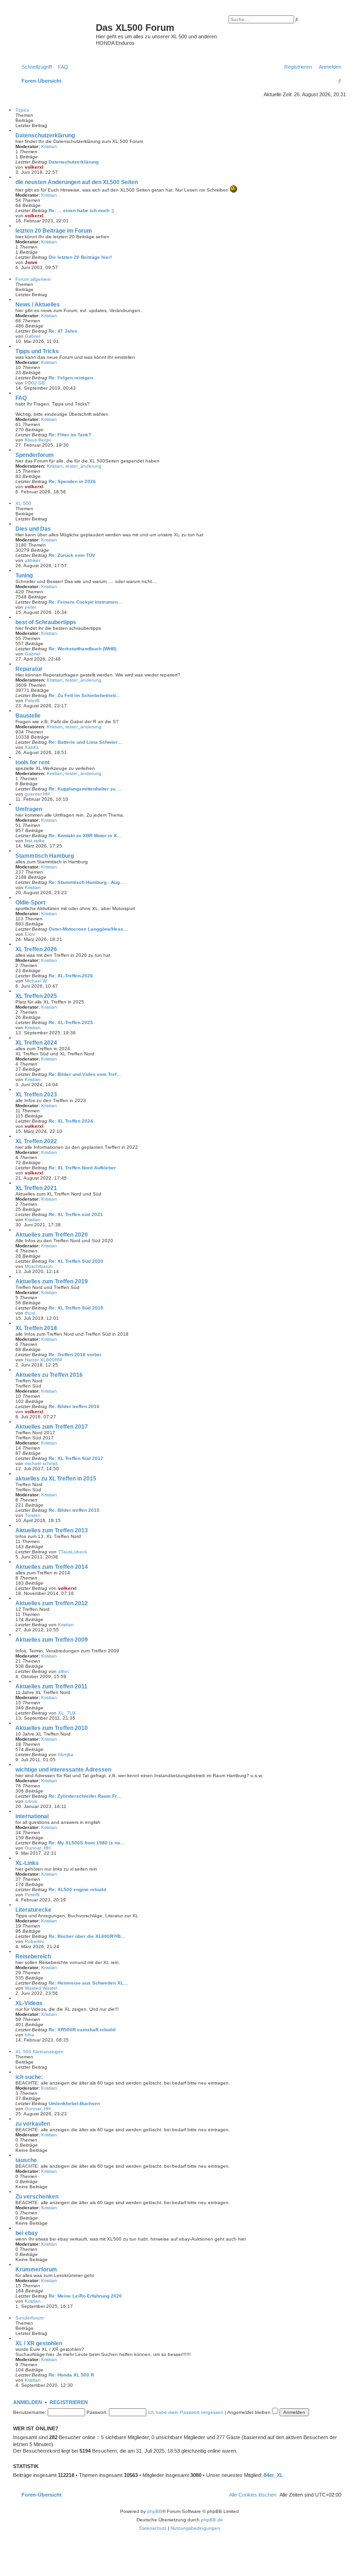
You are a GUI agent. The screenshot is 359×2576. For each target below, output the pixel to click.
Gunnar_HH (38, 1848)
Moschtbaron (39, 1266)
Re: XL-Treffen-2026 (71, 976)
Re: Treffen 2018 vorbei (75, 1355)
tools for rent (32, 762)
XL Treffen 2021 (36, 1188)
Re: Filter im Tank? (70, 435)
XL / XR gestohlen (39, 2343)
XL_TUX (67, 1713)
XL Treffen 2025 (36, 996)
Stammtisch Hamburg (45, 856)
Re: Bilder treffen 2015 (74, 1510)
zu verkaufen (33, 2124)
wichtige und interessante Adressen (63, 1770)
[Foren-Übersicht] (56, 30)
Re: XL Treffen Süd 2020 (76, 1261)
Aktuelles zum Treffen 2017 (52, 1427)
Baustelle (28, 716)
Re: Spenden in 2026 (72, 481)
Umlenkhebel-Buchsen (74, 2103)
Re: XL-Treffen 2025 (71, 1022)
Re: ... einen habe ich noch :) (81, 210)
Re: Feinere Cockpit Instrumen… (86, 602)
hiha (29, 2035)
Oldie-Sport (30, 903)
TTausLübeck (72, 1552)
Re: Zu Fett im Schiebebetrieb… (85, 695)
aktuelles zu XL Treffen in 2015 (56, 1479)
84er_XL (273, 2475)
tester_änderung (83, 466)
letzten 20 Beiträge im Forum (54, 231)
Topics (22, 110)
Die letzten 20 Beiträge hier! (80, 257)
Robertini (34, 1941)
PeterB (32, 701)
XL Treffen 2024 (36, 1043)
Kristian (49, 146)
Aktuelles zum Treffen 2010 (52, 1728)
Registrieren (69, 2402)
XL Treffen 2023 (36, 1095)
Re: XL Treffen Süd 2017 (76, 1458)
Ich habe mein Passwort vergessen (186, 2412)
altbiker (32, 560)
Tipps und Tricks (37, 351)
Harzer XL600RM (43, 1360)
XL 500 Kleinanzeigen (39, 2052)
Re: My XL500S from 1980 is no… (87, 1843)
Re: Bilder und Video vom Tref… (85, 1074)
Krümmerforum (36, 2270)
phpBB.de (212, 2520)
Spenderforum (35, 455)
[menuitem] (61, 67)
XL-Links (27, 1863)
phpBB (155, 2511)
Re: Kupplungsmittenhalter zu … (85, 789)
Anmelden (28, 2402)
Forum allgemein (33, 279)
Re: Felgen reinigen (71, 378)
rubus (31, 1801)
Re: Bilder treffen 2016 (74, 1406)
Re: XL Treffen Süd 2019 (76, 1308)
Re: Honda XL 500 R (71, 2375)
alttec (64, 1671)
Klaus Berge (38, 440)
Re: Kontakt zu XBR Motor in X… (85, 836)
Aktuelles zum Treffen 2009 (52, 1640)
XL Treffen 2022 (36, 1141)
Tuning (24, 576)
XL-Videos (29, 2003)
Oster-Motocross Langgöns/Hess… (88, 929)
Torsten (33, 1515)
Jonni (31, 262)
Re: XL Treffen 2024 (71, 1121)
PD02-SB (35, 383)
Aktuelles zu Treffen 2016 (49, 1375)
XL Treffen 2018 (36, 1328)
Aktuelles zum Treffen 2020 (52, 1235)
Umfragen (29, 809)
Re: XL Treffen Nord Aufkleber (82, 1168)
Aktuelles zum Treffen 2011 (51, 1686)
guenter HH (37, 794)
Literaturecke (33, 1910)
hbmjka (66, 1754)
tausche (26, 2160)
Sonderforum (29, 2318)
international (32, 1816)
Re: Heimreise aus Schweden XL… (88, 1983)
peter (30, 607)
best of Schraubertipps (46, 622)
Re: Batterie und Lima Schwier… (86, 742)
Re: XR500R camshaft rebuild (82, 2030)
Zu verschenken (37, 2197)
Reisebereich (33, 1957)
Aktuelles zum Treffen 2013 (52, 1530)
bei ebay (27, 2233)
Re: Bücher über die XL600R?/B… (87, 1936)
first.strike (35, 841)
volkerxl (34, 167)
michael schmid (41, 1463)
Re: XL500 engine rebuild (77, 1889)
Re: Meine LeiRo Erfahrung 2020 (85, 2296)
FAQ (21, 398)
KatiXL (32, 747)
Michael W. (36, 981)
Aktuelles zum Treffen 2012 (52, 1603)
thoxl (30, 1313)
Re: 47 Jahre (63, 331)
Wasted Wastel (41, 1988)
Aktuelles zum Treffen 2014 (52, 1567)
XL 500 (23, 503)
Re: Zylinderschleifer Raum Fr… (85, 1796)
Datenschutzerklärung (45, 135)
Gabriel (32, 336)
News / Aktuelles (38, 305)
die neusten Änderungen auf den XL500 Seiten (77, 182)
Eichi (30, 934)
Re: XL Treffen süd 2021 (76, 1214)
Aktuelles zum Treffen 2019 (52, 1281)
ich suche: (29, 2077)
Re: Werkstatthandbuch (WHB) (83, 649)
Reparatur (29, 669)
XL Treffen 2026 (36, 949)
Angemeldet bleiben (250, 2412)
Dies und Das (33, 529)
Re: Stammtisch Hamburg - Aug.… (87, 882)
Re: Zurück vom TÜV (72, 555)
